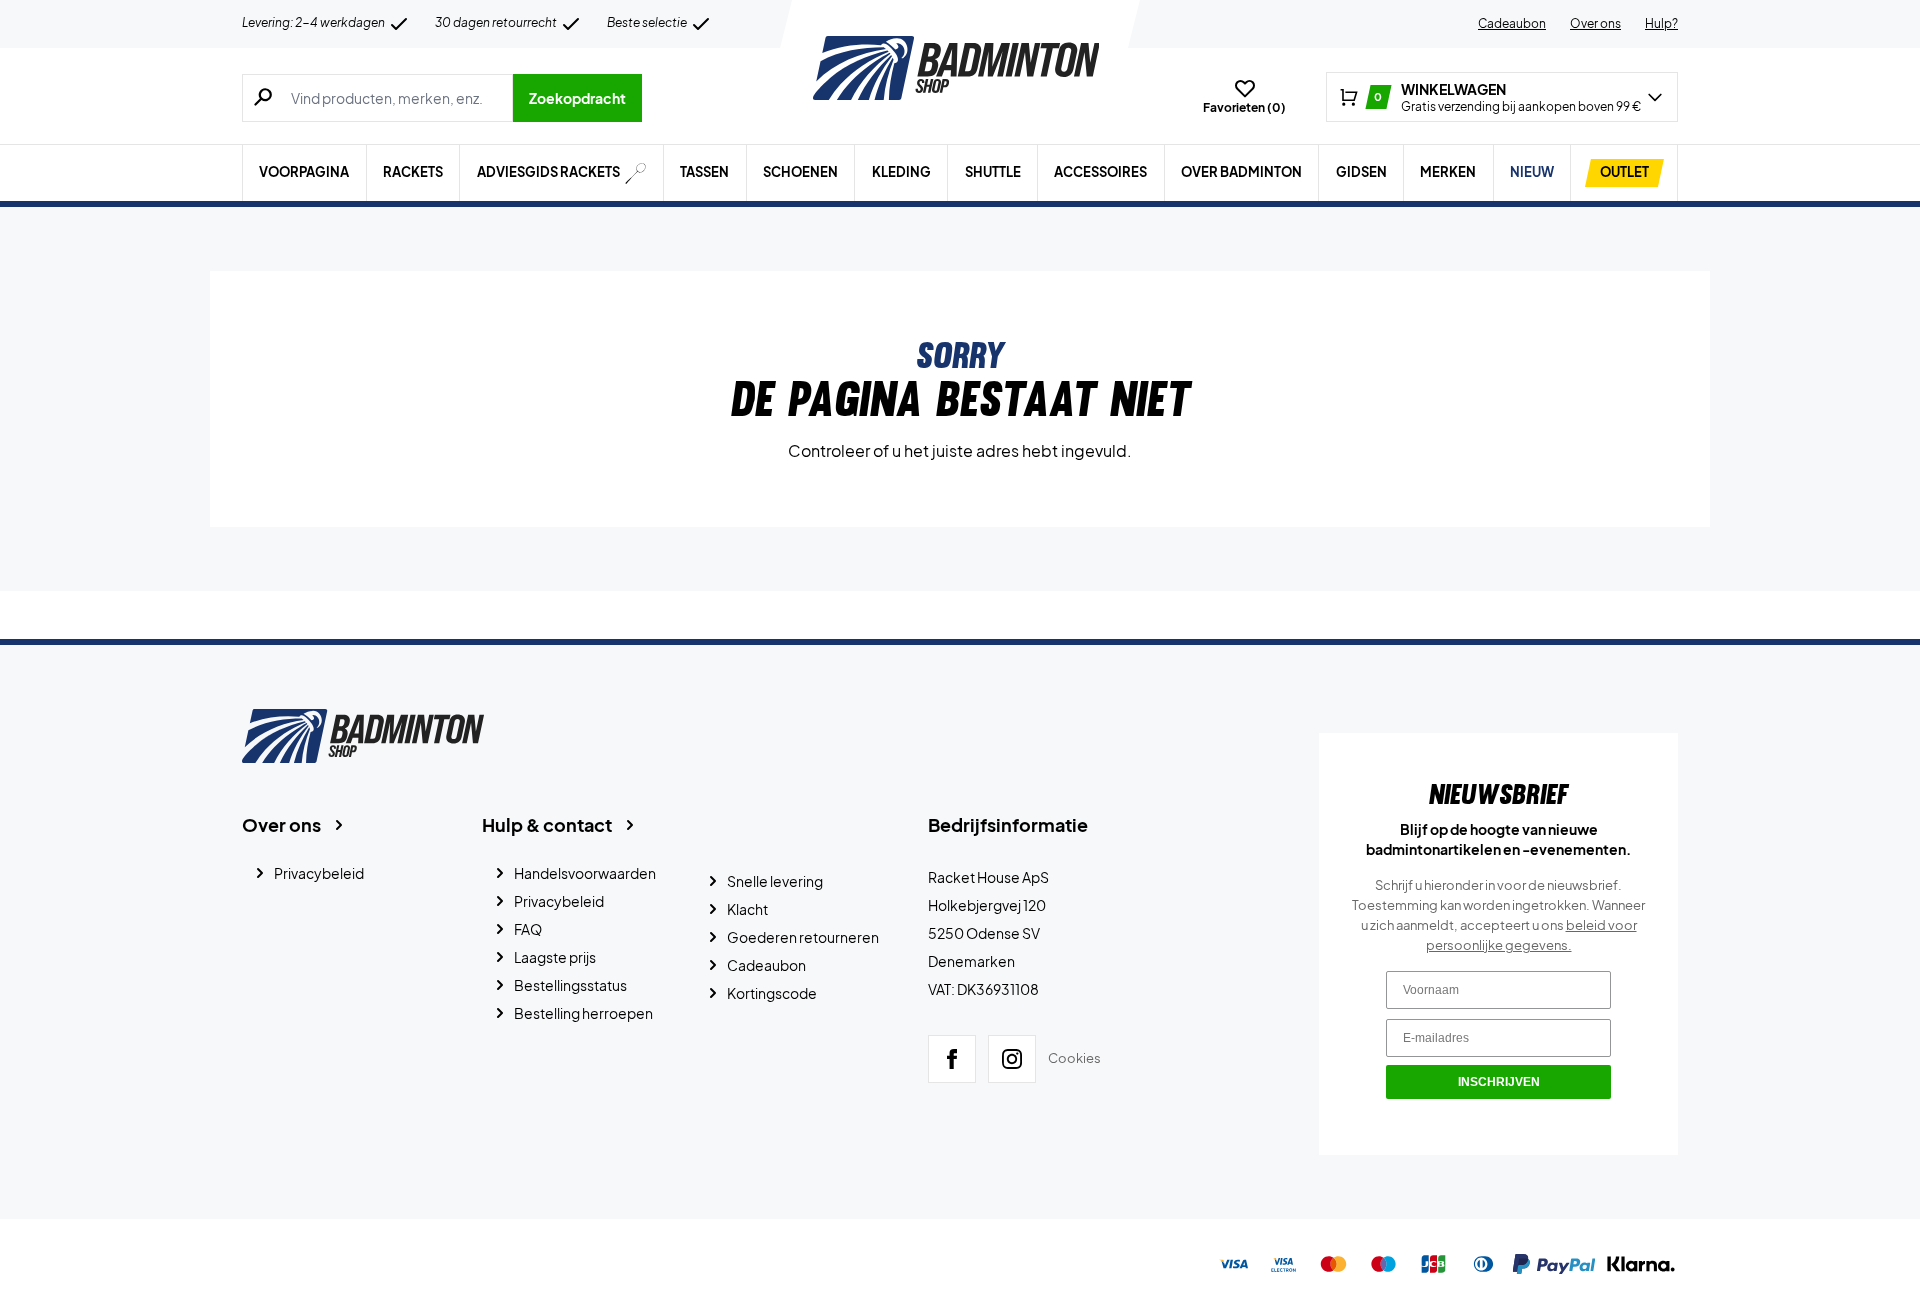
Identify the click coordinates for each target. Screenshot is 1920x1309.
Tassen (704, 172)
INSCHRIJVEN (1499, 1082)
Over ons (1595, 23)
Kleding (901, 172)
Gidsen (1361, 172)
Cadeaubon (1512, 23)
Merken (1448, 172)
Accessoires (1100, 172)
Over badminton (1241, 172)
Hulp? (1661, 23)
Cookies (1074, 1058)
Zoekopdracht (577, 98)
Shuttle (993, 172)
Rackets (413, 172)
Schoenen (800, 172)
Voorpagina (304, 172)
